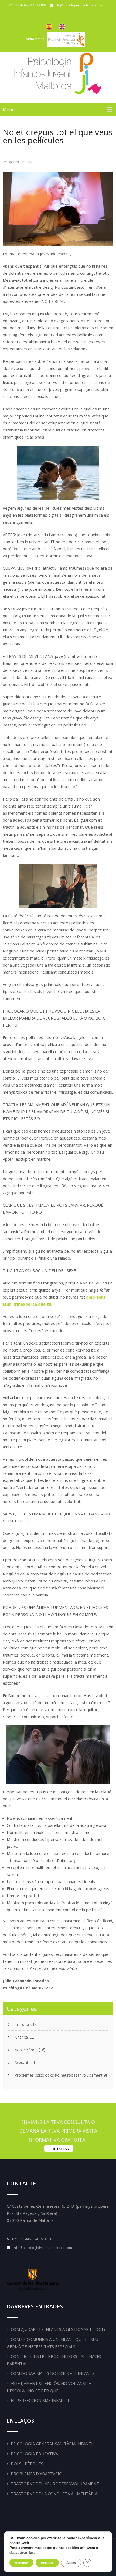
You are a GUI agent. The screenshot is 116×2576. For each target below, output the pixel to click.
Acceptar (21, 2563)
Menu (9, 109)
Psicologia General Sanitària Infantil (53, 2444)
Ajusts (71, 2563)
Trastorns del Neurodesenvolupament (55, 2484)
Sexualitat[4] (25, 2063)
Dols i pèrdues (27, 2464)
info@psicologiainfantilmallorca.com (42, 2248)
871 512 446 (18, 5)
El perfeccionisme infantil (40, 2400)
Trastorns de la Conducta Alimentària (54, 2494)
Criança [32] (25, 2037)
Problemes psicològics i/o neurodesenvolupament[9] (61, 2075)
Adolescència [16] (30, 2050)
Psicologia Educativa (34, 2454)
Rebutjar (47, 2563)
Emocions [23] (27, 2024)
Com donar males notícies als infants (53, 2373)
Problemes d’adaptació (37, 2474)
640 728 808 (38, 5)
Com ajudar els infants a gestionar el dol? (58, 2329)
